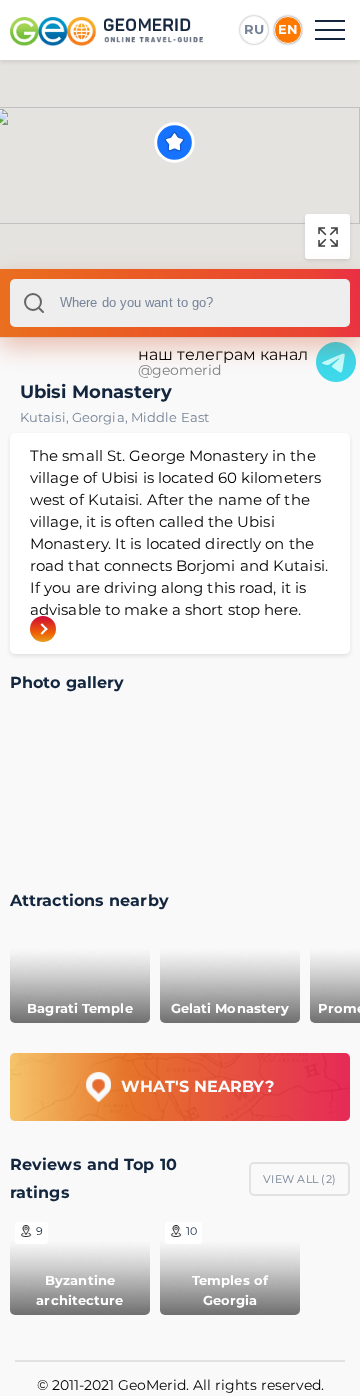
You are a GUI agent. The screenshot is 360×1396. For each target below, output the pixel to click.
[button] (174, 142)
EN (288, 29)
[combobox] (180, 303)
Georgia (101, 417)
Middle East (170, 417)
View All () (299, 1179)
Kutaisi (46, 417)
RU (254, 29)
